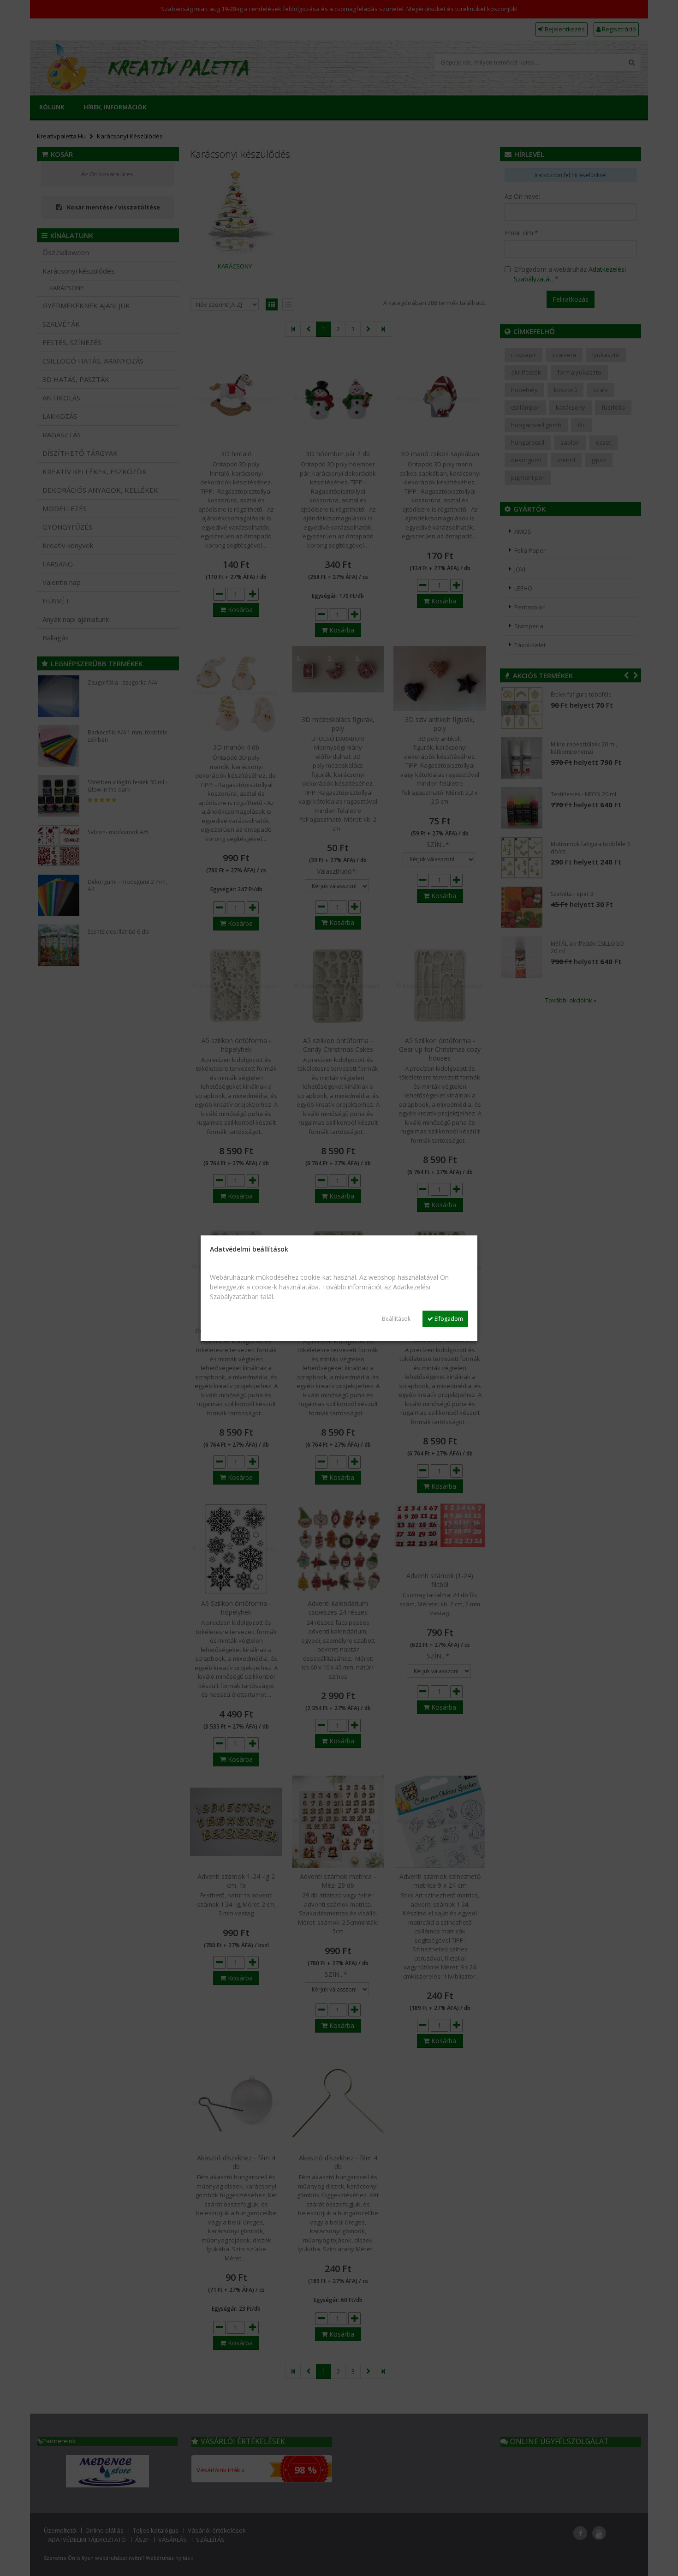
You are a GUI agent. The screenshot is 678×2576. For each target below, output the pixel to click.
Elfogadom (448, 1319)
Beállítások (396, 1319)
